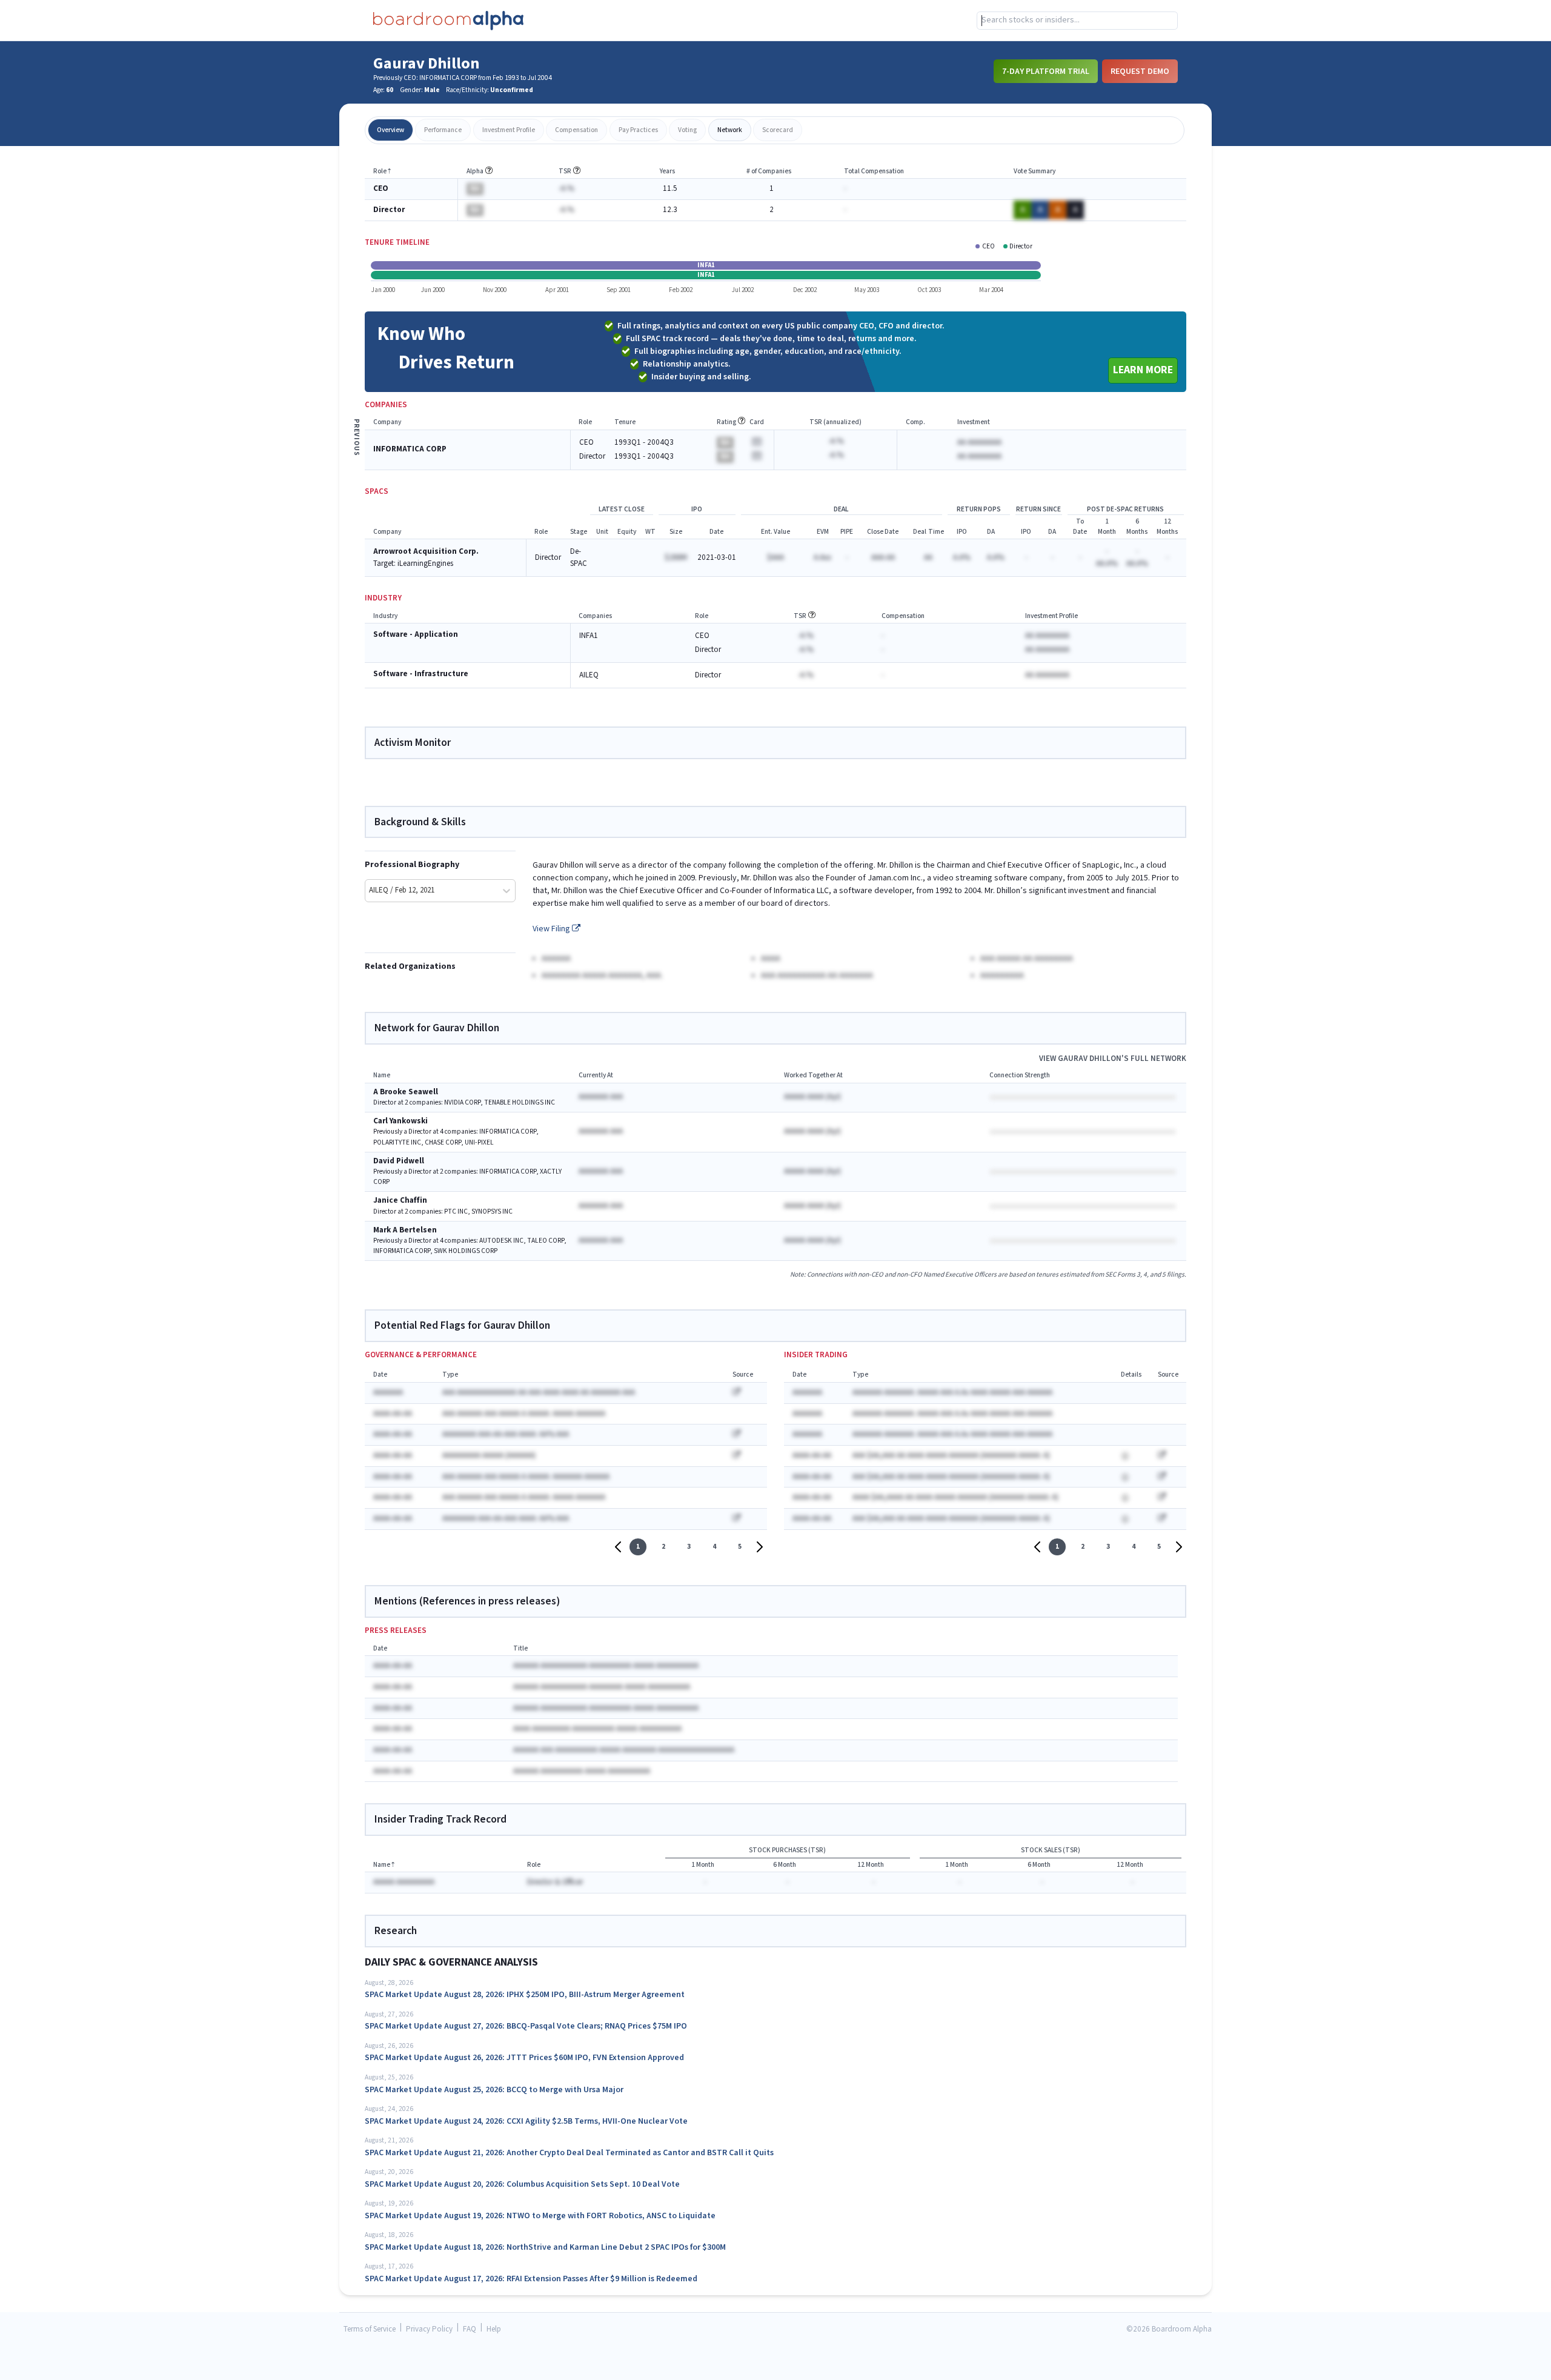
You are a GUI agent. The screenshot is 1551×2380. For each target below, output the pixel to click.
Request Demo (1140, 71)
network (730, 130)
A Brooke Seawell (406, 1092)
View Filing (552, 929)
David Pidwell (399, 1161)
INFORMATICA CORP (410, 449)
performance (443, 130)
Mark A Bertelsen (405, 1230)
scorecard (778, 130)
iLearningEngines (425, 564)
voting (687, 130)
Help (494, 2329)
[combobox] (1077, 21)
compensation (576, 130)
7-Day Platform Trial (1046, 71)
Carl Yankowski (400, 1121)
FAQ (470, 2329)
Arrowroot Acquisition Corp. (426, 552)
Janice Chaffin (400, 1201)
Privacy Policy (429, 2329)
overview (390, 130)
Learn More (1143, 370)
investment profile (509, 130)
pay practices (638, 130)
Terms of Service (370, 2329)
